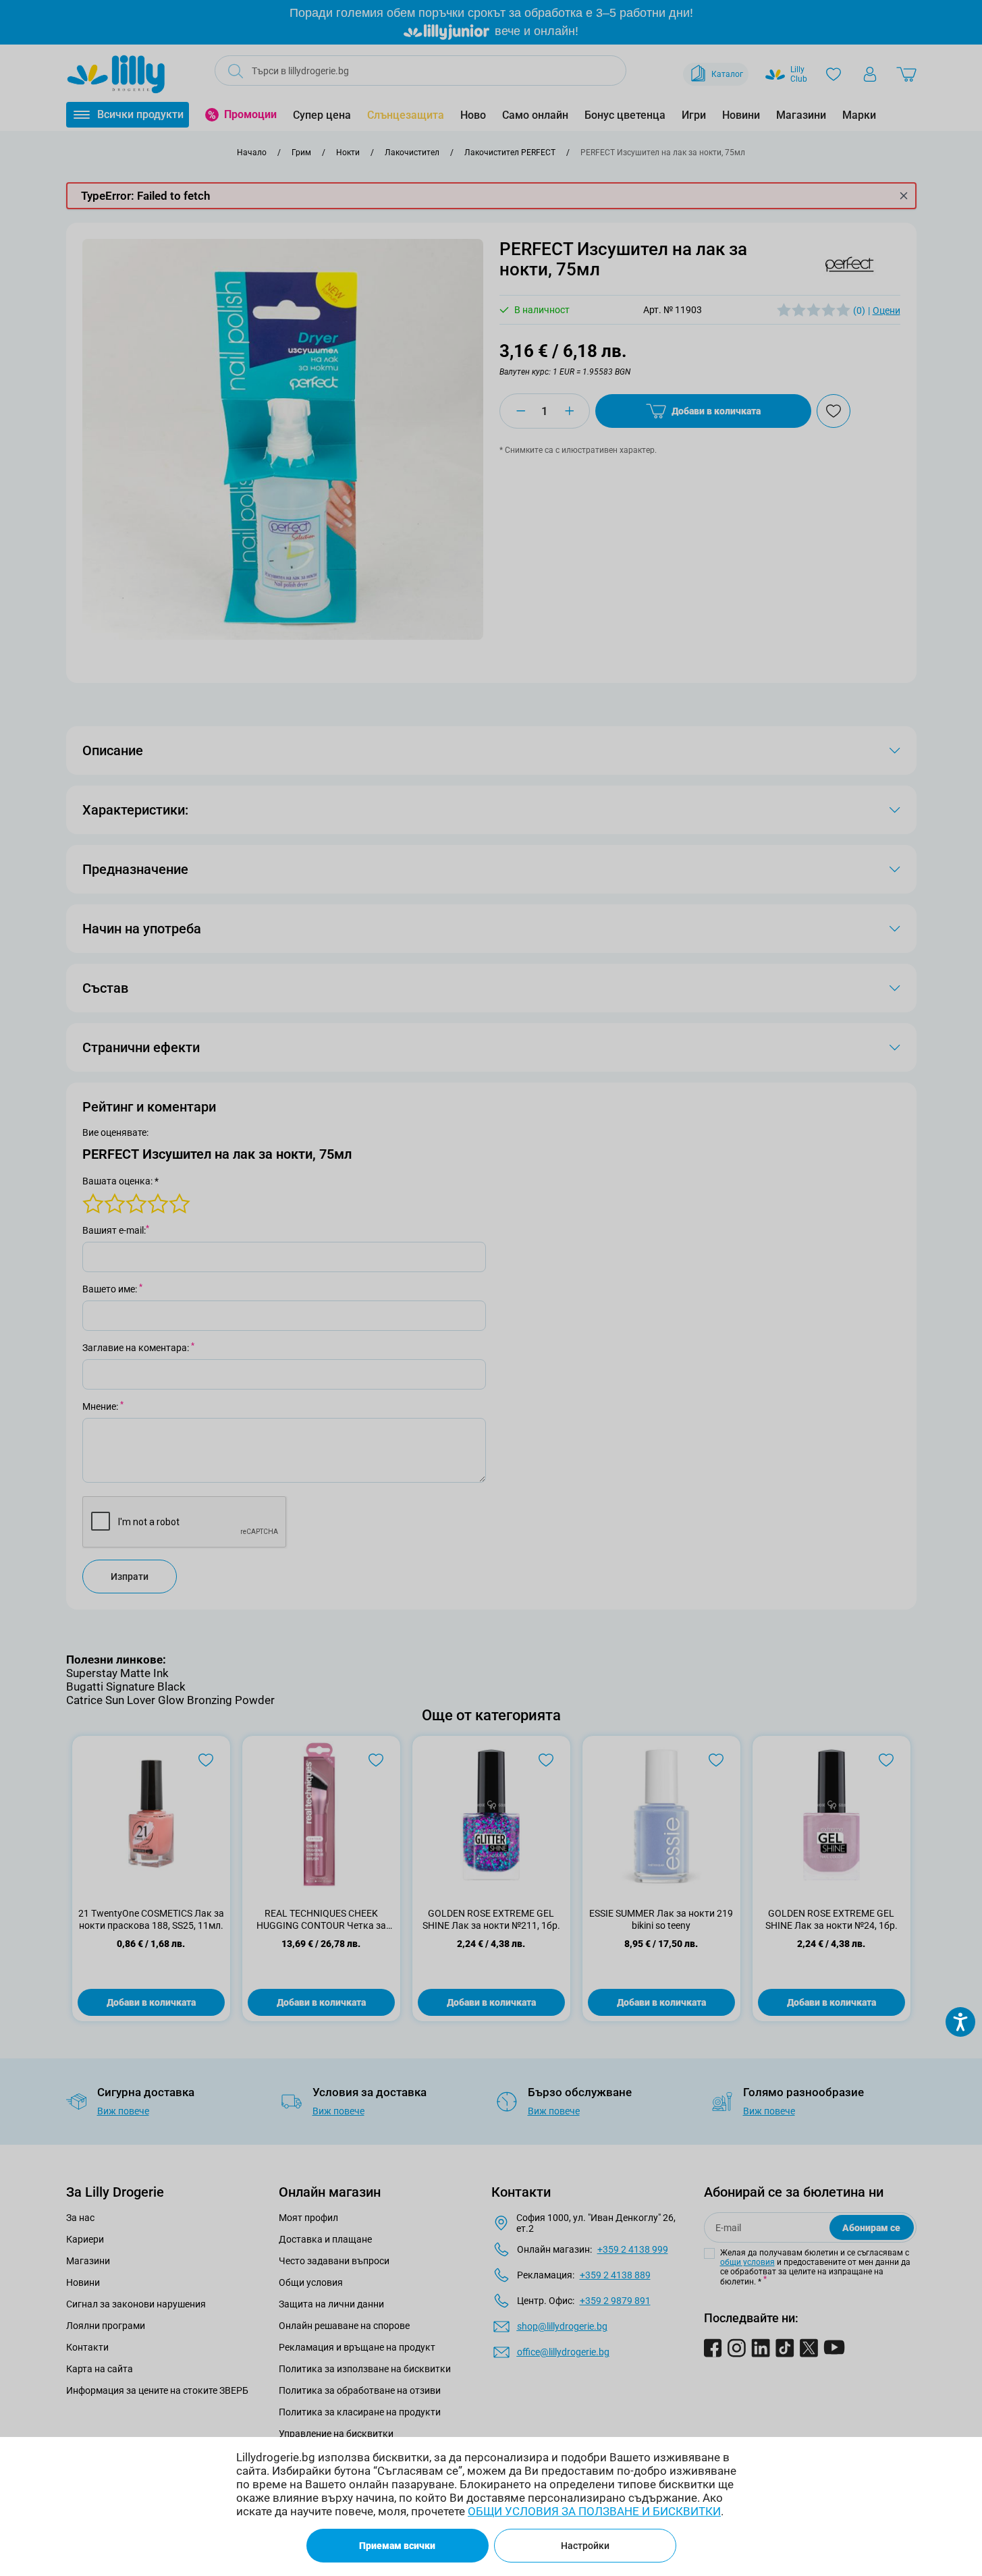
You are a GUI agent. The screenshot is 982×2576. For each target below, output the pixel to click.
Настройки (585, 2546)
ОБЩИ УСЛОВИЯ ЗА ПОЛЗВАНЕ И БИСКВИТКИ (594, 2511)
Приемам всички (397, 2546)
